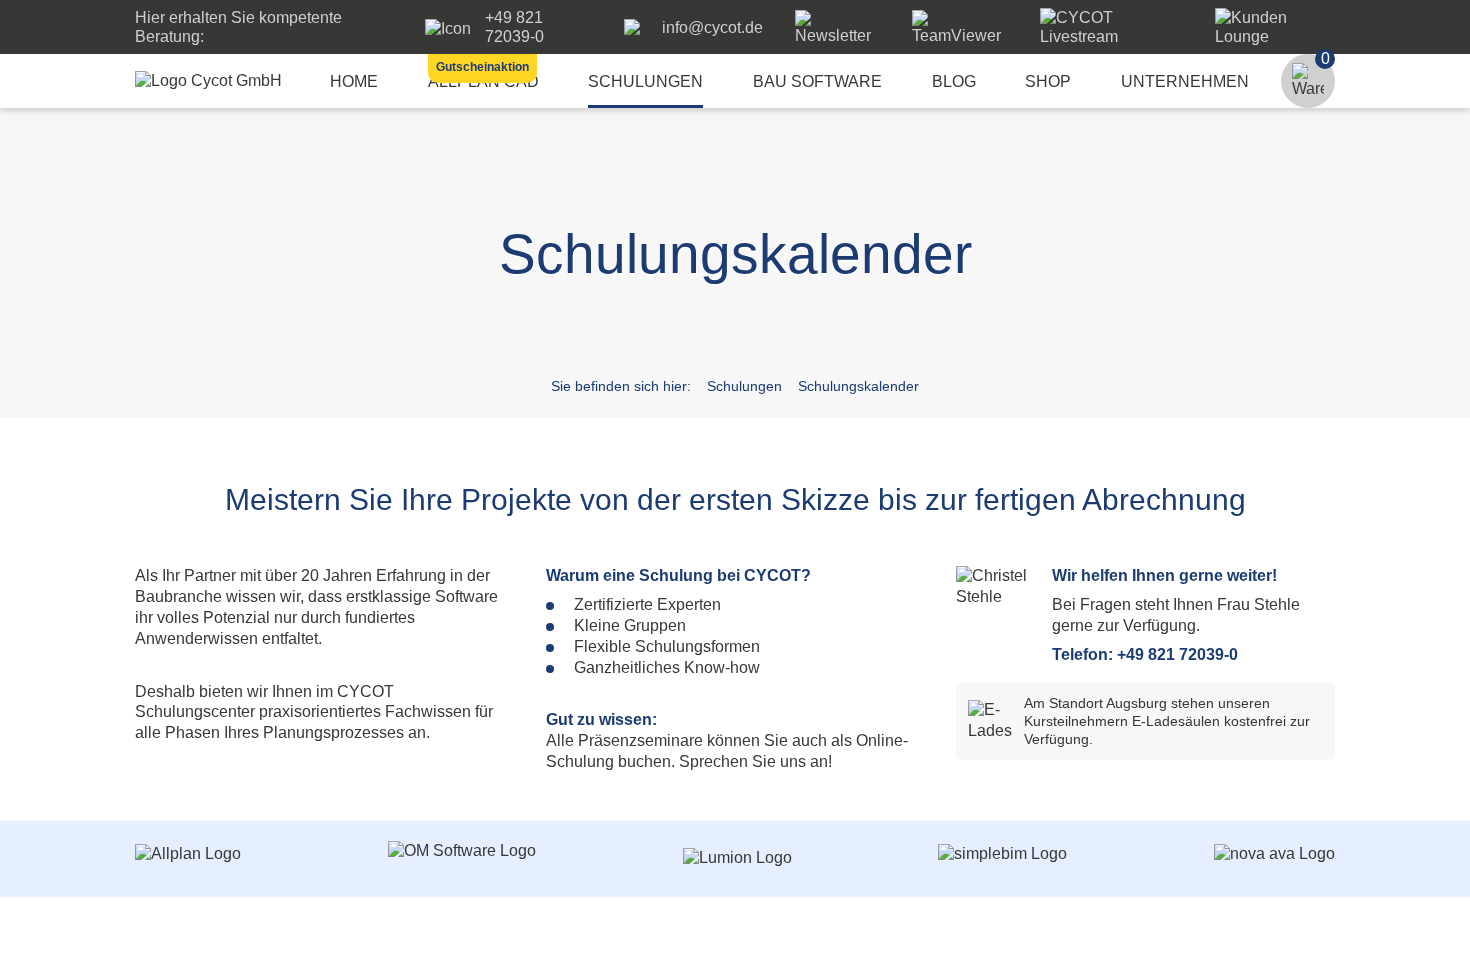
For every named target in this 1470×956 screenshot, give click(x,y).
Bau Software (817, 81)
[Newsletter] (837, 35)
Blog (954, 81)
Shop (1048, 81)
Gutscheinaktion (482, 67)
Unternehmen (1185, 81)
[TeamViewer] (960, 35)
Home (354, 81)
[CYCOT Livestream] (1111, 36)
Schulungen (645, 81)
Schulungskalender (858, 386)
